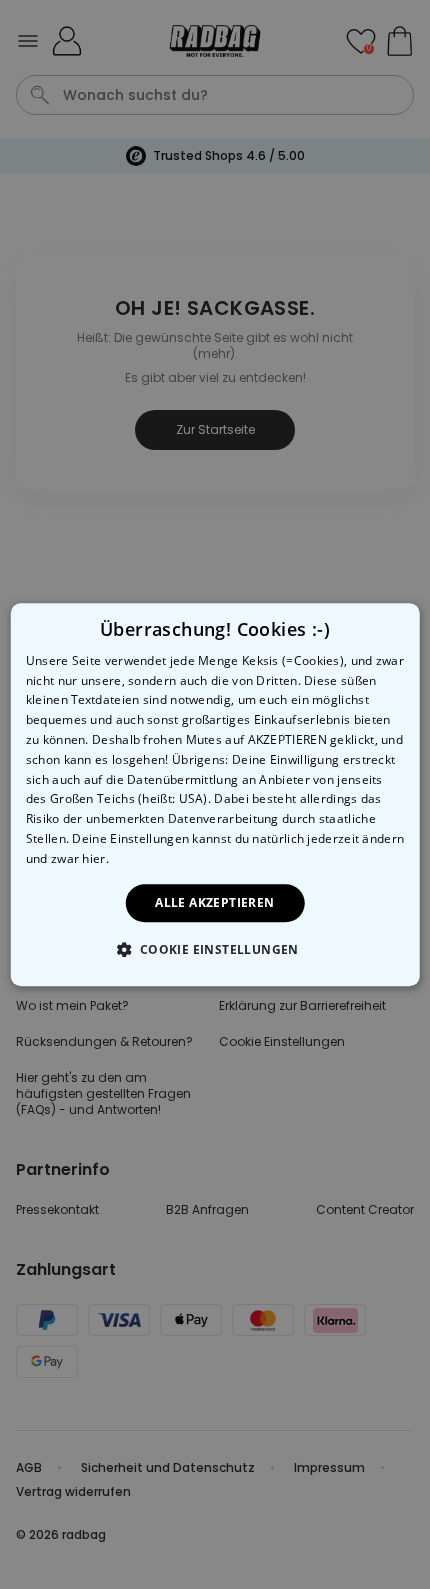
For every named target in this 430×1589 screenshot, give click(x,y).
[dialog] (215, 795)
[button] (214, 949)
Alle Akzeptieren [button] (214, 902)
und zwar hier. (67, 858)
